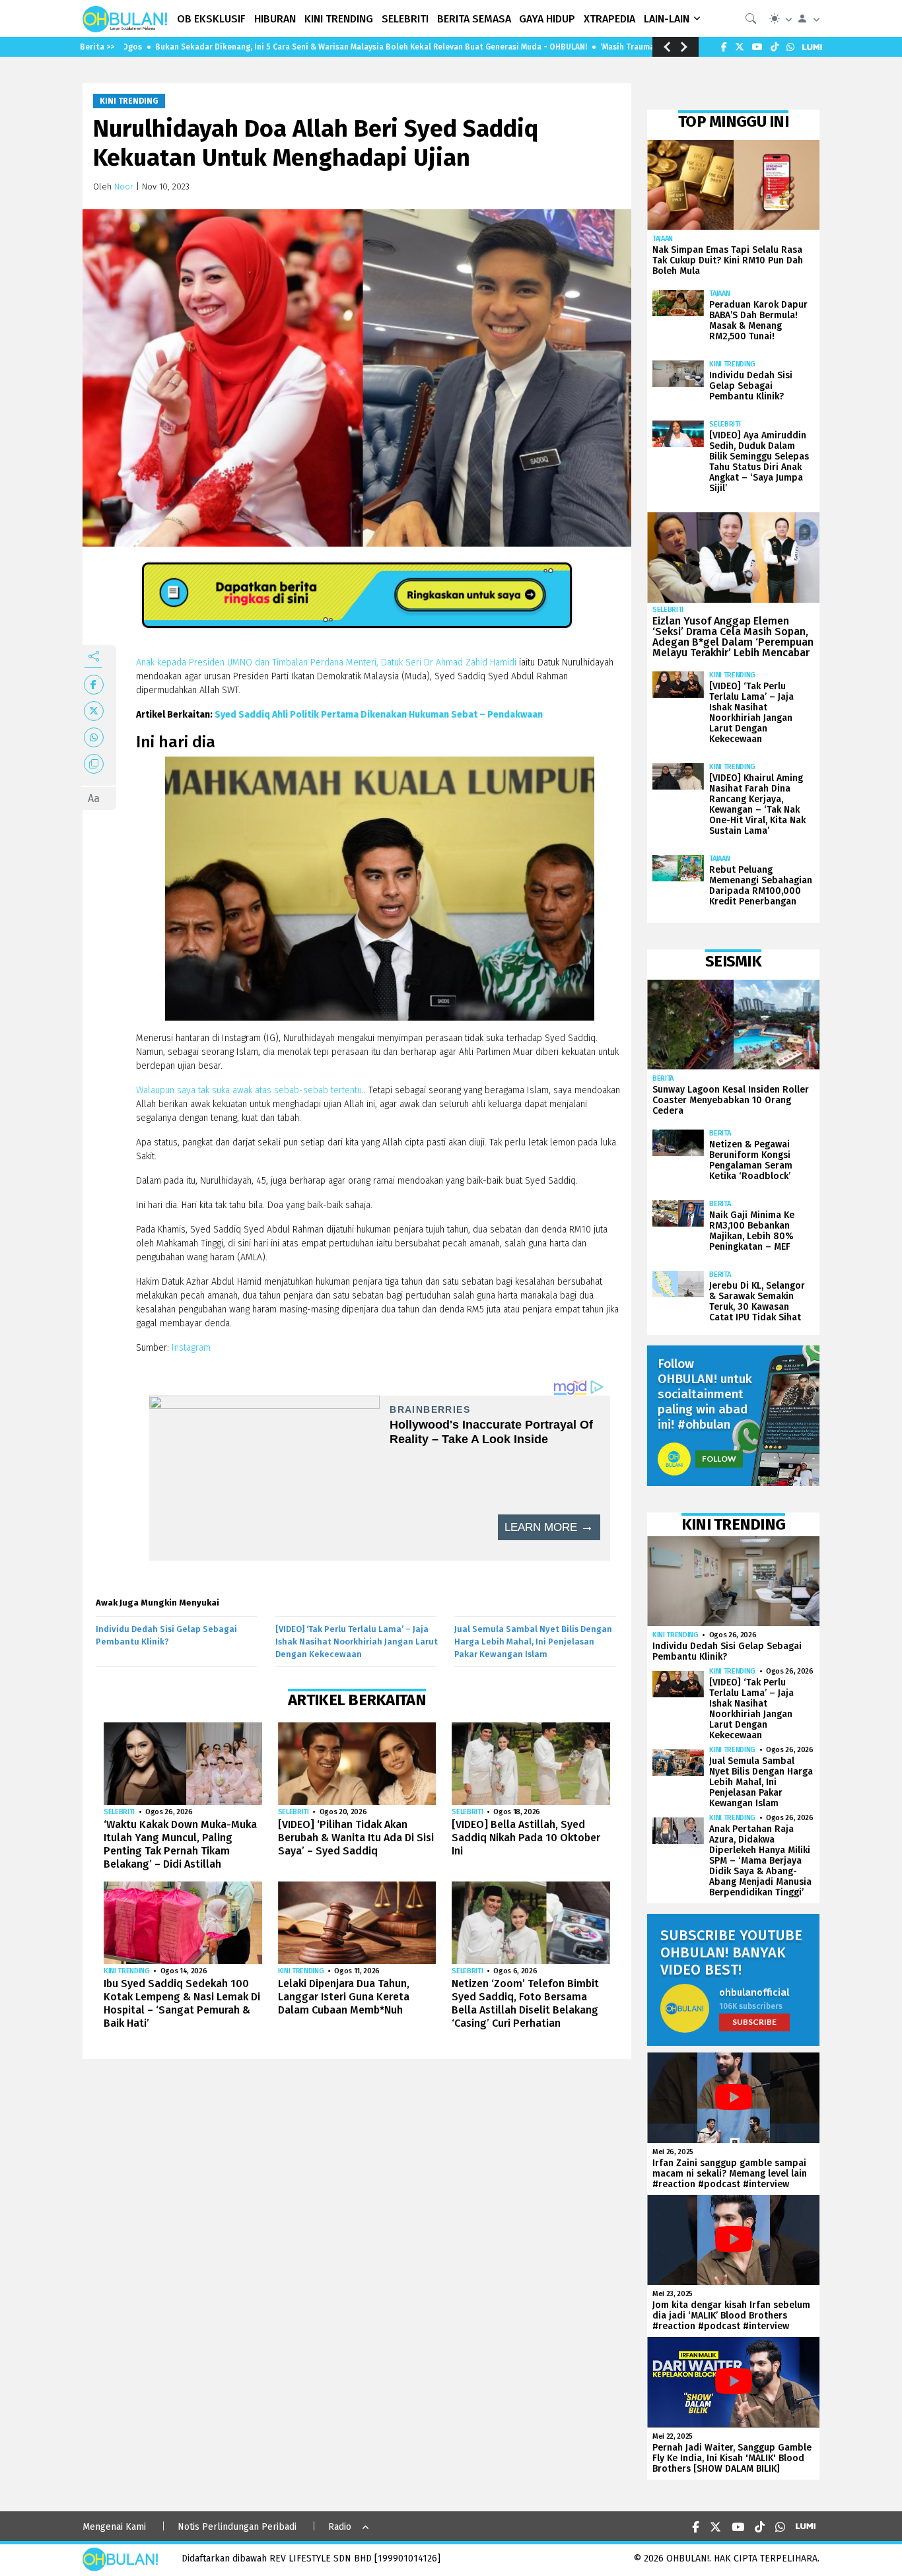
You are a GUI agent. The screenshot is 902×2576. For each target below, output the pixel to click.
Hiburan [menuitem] (275, 19)
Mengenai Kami (114, 2527)
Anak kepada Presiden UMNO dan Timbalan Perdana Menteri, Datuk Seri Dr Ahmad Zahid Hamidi (326, 662)
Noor (124, 186)
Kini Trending (129, 101)
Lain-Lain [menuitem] (667, 19)
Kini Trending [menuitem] (339, 19)
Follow (719, 1459)
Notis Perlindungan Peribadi (237, 2527)
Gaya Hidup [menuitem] (547, 19)
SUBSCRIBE (754, 2022)
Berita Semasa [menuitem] (474, 19)
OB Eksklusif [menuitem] (211, 19)
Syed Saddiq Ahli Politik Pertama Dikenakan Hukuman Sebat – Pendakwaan (379, 715)
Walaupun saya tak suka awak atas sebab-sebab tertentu (249, 1090)
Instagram (191, 1348)
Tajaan (663, 239)
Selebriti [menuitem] (405, 19)
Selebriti (119, 1812)
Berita (663, 1078)
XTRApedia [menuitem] (609, 19)
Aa (94, 798)
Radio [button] (340, 2527)
